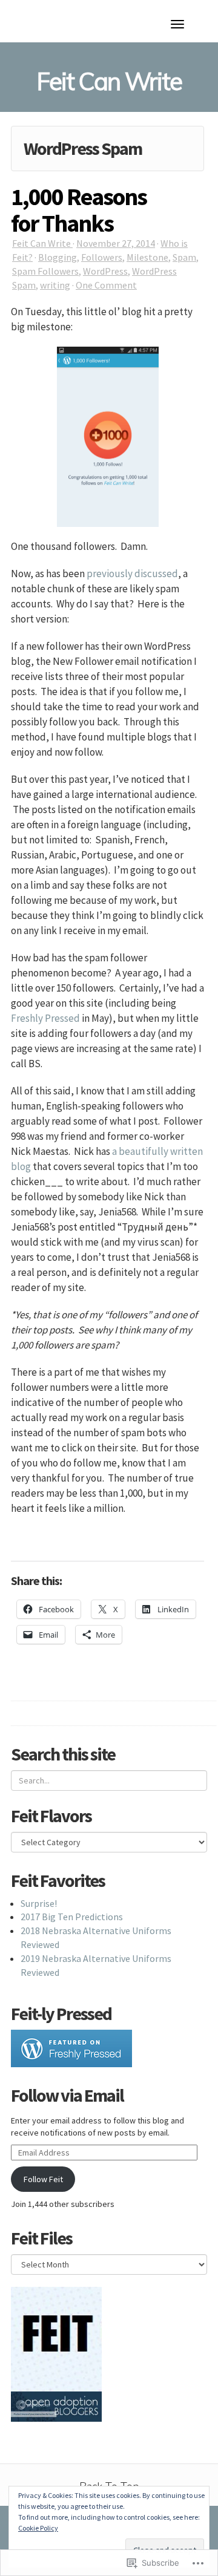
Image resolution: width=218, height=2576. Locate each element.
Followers (102, 257)
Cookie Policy (38, 2528)
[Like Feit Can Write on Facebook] (56, 2338)
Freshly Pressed (45, 1018)
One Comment (106, 285)
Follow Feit (43, 2179)
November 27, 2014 (116, 243)
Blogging (58, 257)
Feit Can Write (42, 243)
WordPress (105, 271)
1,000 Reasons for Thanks (79, 210)
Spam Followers (45, 271)
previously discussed (132, 574)
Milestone (147, 257)
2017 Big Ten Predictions (72, 1917)
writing (55, 285)
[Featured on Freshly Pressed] (71, 2047)
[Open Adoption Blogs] (56, 2405)
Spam (184, 257)
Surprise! (39, 1903)
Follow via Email (67, 2095)
